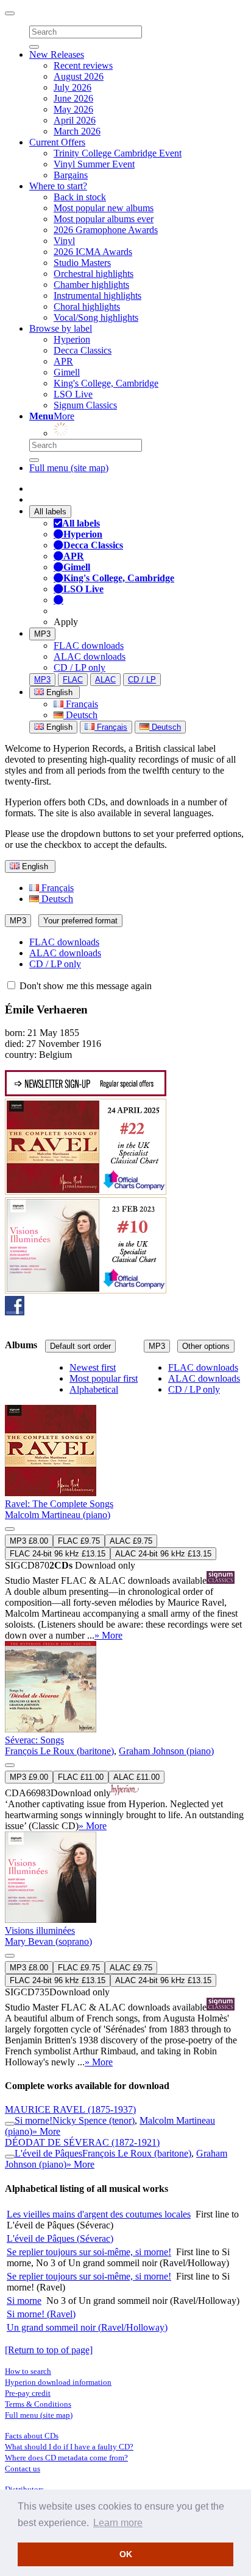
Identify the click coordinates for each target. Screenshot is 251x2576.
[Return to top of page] (49, 2350)
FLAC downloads (89, 646)
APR (63, 361)
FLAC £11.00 (81, 1777)
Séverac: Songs (34, 1740)
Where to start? (58, 186)
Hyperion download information (58, 2382)
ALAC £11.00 (136, 1777)
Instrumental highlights (97, 296)
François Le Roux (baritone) (59, 1751)
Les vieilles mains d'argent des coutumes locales (99, 2214)
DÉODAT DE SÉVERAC (82, 2142)
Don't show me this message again (84, 986)
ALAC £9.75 (131, 1541)
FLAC (73, 680)
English (58, 727)
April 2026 (75, 120)
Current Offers (57, 142)
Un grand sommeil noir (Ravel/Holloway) (87, 2327)
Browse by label (61, 328)
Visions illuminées (40, 1930)
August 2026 (79, 76)
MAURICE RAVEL (70, 2109)
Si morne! (34, 2120)
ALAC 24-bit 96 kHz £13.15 (163, 1554)
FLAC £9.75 (79, 1541)
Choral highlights (87, 306)
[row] (125, 1502)
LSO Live (73, 394)
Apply (66, 622)
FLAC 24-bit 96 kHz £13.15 (58, 1554)
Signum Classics (85, 405)
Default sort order (80, 1346)
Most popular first (104, 1378)
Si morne (24, 2301)
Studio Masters (82, 263)
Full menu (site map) (69, 468)
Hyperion (72, 339)
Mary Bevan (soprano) (48, 1941)
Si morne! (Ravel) (41, 2314)
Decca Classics (83, 350)
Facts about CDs (32, 2436)
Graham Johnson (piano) (166, 1751)
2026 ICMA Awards (93, 252)
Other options (206, 1346)
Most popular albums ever (104, 219)
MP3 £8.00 (29, 1541)
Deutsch (80, 715)
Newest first (93, 1367)
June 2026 (73, 98)
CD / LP (142, 680)
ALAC (105, 680)
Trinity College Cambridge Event (118, 153)
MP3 (42, 634)
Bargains (71, 175)
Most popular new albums (104, 208)
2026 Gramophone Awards (106, 230)
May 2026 (73, 109)
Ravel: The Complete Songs (59, 1504)
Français (81, 704)
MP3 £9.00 (29, 1777)
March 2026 (77, 131)
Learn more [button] (118, 2523)
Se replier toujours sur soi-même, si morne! (89, 2252)
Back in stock (80, 197)
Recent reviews (83, 65)
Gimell (67, 372)
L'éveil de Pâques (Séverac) (60, 2238)
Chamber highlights (91, 285)
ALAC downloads (90, 656)
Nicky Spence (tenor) (94, 2120)
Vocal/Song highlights (96, 317)
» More (108, 1635)
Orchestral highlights (94, 274)
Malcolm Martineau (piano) (58, 1515)
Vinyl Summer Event (94, 164)
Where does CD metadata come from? (66, 2458)
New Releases (57, 54)
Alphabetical (94, 1389)
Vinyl (64, 241)
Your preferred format (80, 921)
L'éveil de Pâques (48, 2153)
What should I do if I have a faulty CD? (69, 2447)
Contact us (23, 2469)
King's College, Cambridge (106, 383)
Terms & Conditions (38, 2404)
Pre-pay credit (28, 2393)
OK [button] (126, 2554)
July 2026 (72, 87)
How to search (28, 2371)
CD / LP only (80, 667)
